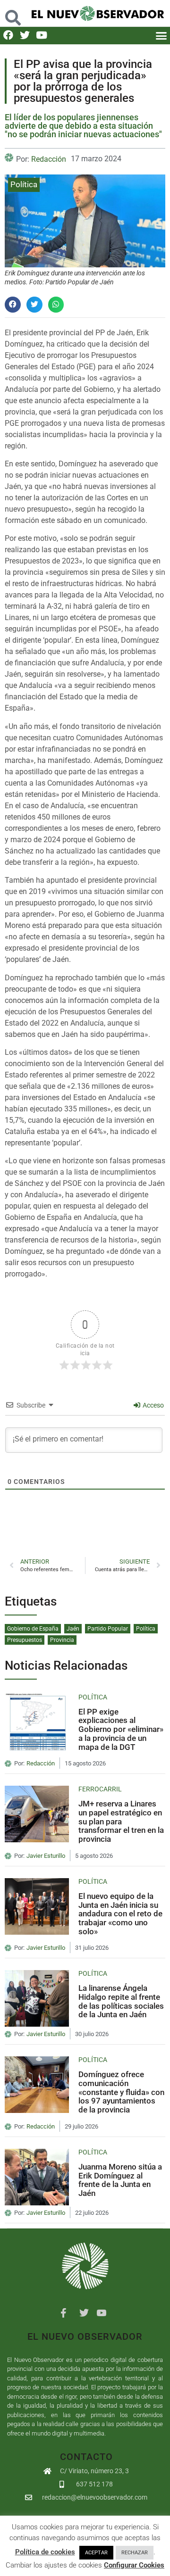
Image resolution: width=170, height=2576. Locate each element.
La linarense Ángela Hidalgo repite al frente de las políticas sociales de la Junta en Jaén (121, 2001)
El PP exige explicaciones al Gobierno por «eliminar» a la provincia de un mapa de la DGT (121, 1729)
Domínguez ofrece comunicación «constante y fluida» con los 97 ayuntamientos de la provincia (121, 2092)
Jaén (73, 1629)
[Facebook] (8, 35)
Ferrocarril (100, 1789)
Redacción (49, 159)
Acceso (153, 1405)
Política (24, 184)
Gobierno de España (33, 1629)
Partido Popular (108, 1629)
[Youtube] (41, 35)
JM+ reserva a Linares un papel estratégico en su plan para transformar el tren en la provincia (121, 1821)
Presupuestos (25, 1640)
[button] (13, 13)
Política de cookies (45, 2552)
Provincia (62, 1640)
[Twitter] (25, 35)
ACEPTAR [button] (96, 2553)
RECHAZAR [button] (135, 2553)
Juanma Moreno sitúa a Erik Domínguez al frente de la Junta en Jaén (120, 2180)
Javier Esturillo (46, 1856)
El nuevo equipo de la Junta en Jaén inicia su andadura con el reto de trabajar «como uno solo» (120, 1914)
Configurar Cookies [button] (134, 2565)
